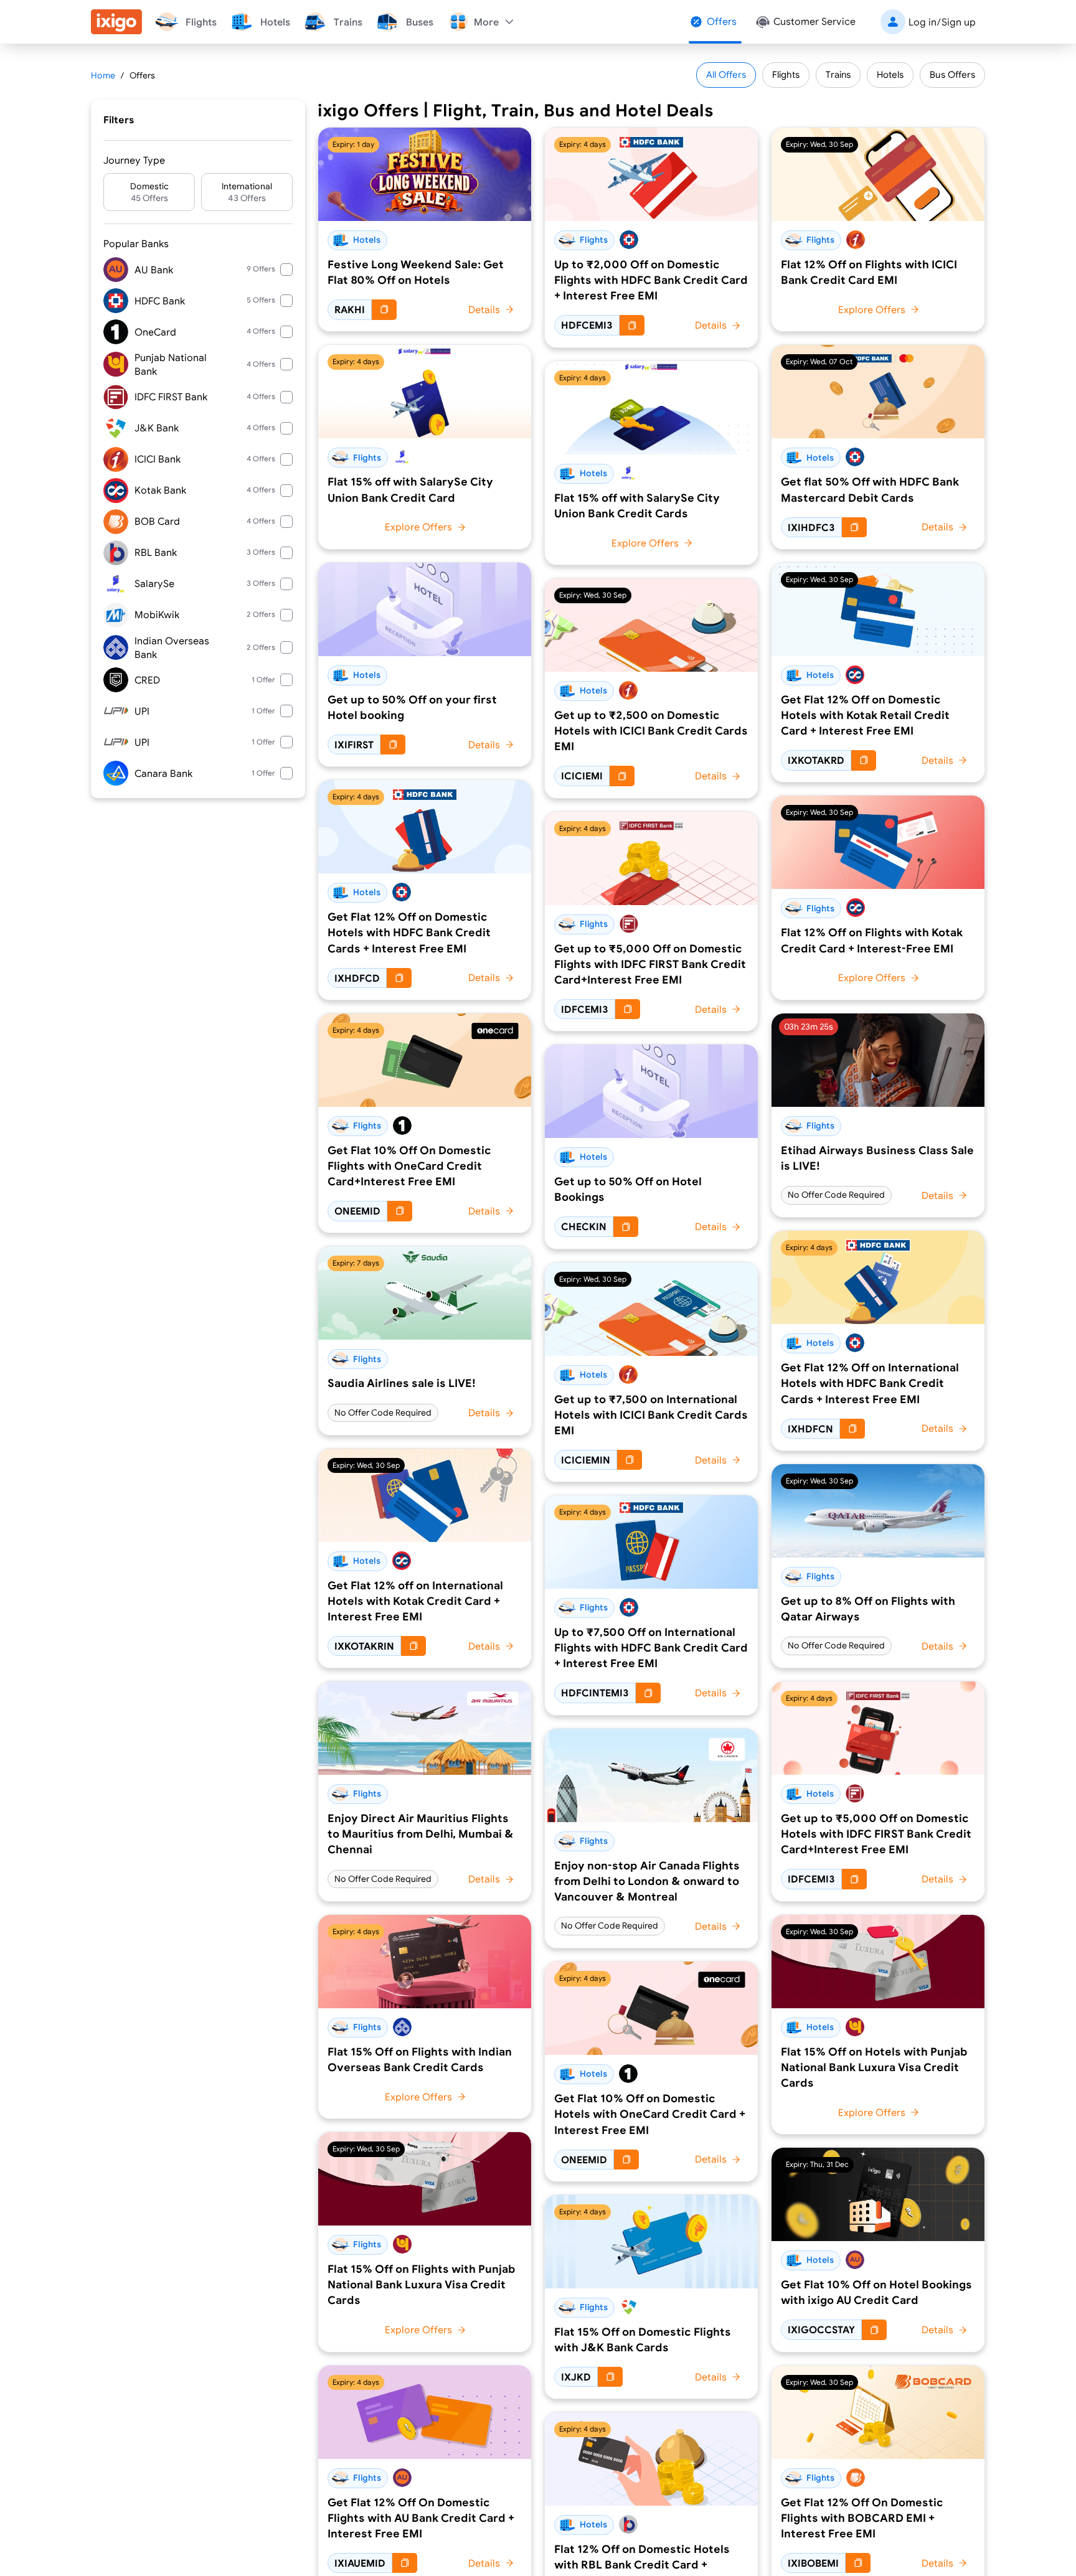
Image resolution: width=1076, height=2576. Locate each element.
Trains (838, 74)
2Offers (261, 614)
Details (484, 309)
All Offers (726, 74)
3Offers (261, 552)
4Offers (261, 331)
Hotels (890, 74)
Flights (786, 74)
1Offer (263, 679)
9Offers (261, 269)
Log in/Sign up (942, 22)
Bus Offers (952, 74)
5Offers (261, 300)
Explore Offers (418, 527)
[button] (149, 192)
